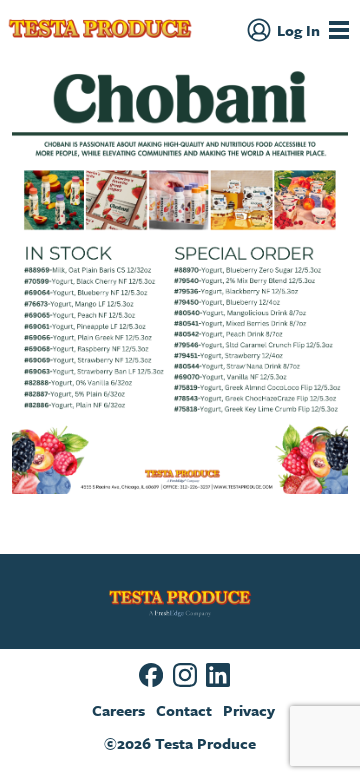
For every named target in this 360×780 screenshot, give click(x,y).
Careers (118, 710)
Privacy (249, 710)
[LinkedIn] (218, 675)
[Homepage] (99, 30)
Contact (184, 710)
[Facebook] (151, 675)
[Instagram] (185, 675)
